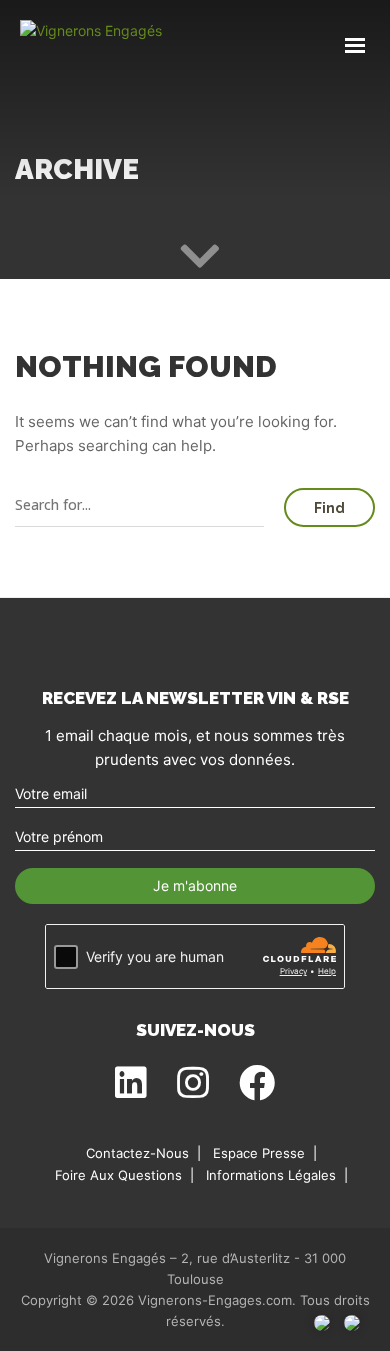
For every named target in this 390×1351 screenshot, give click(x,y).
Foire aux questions (118, 1175)
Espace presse (259, 1153)
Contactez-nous (137, 1153)
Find (329, 508)
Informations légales (271, 1175)
